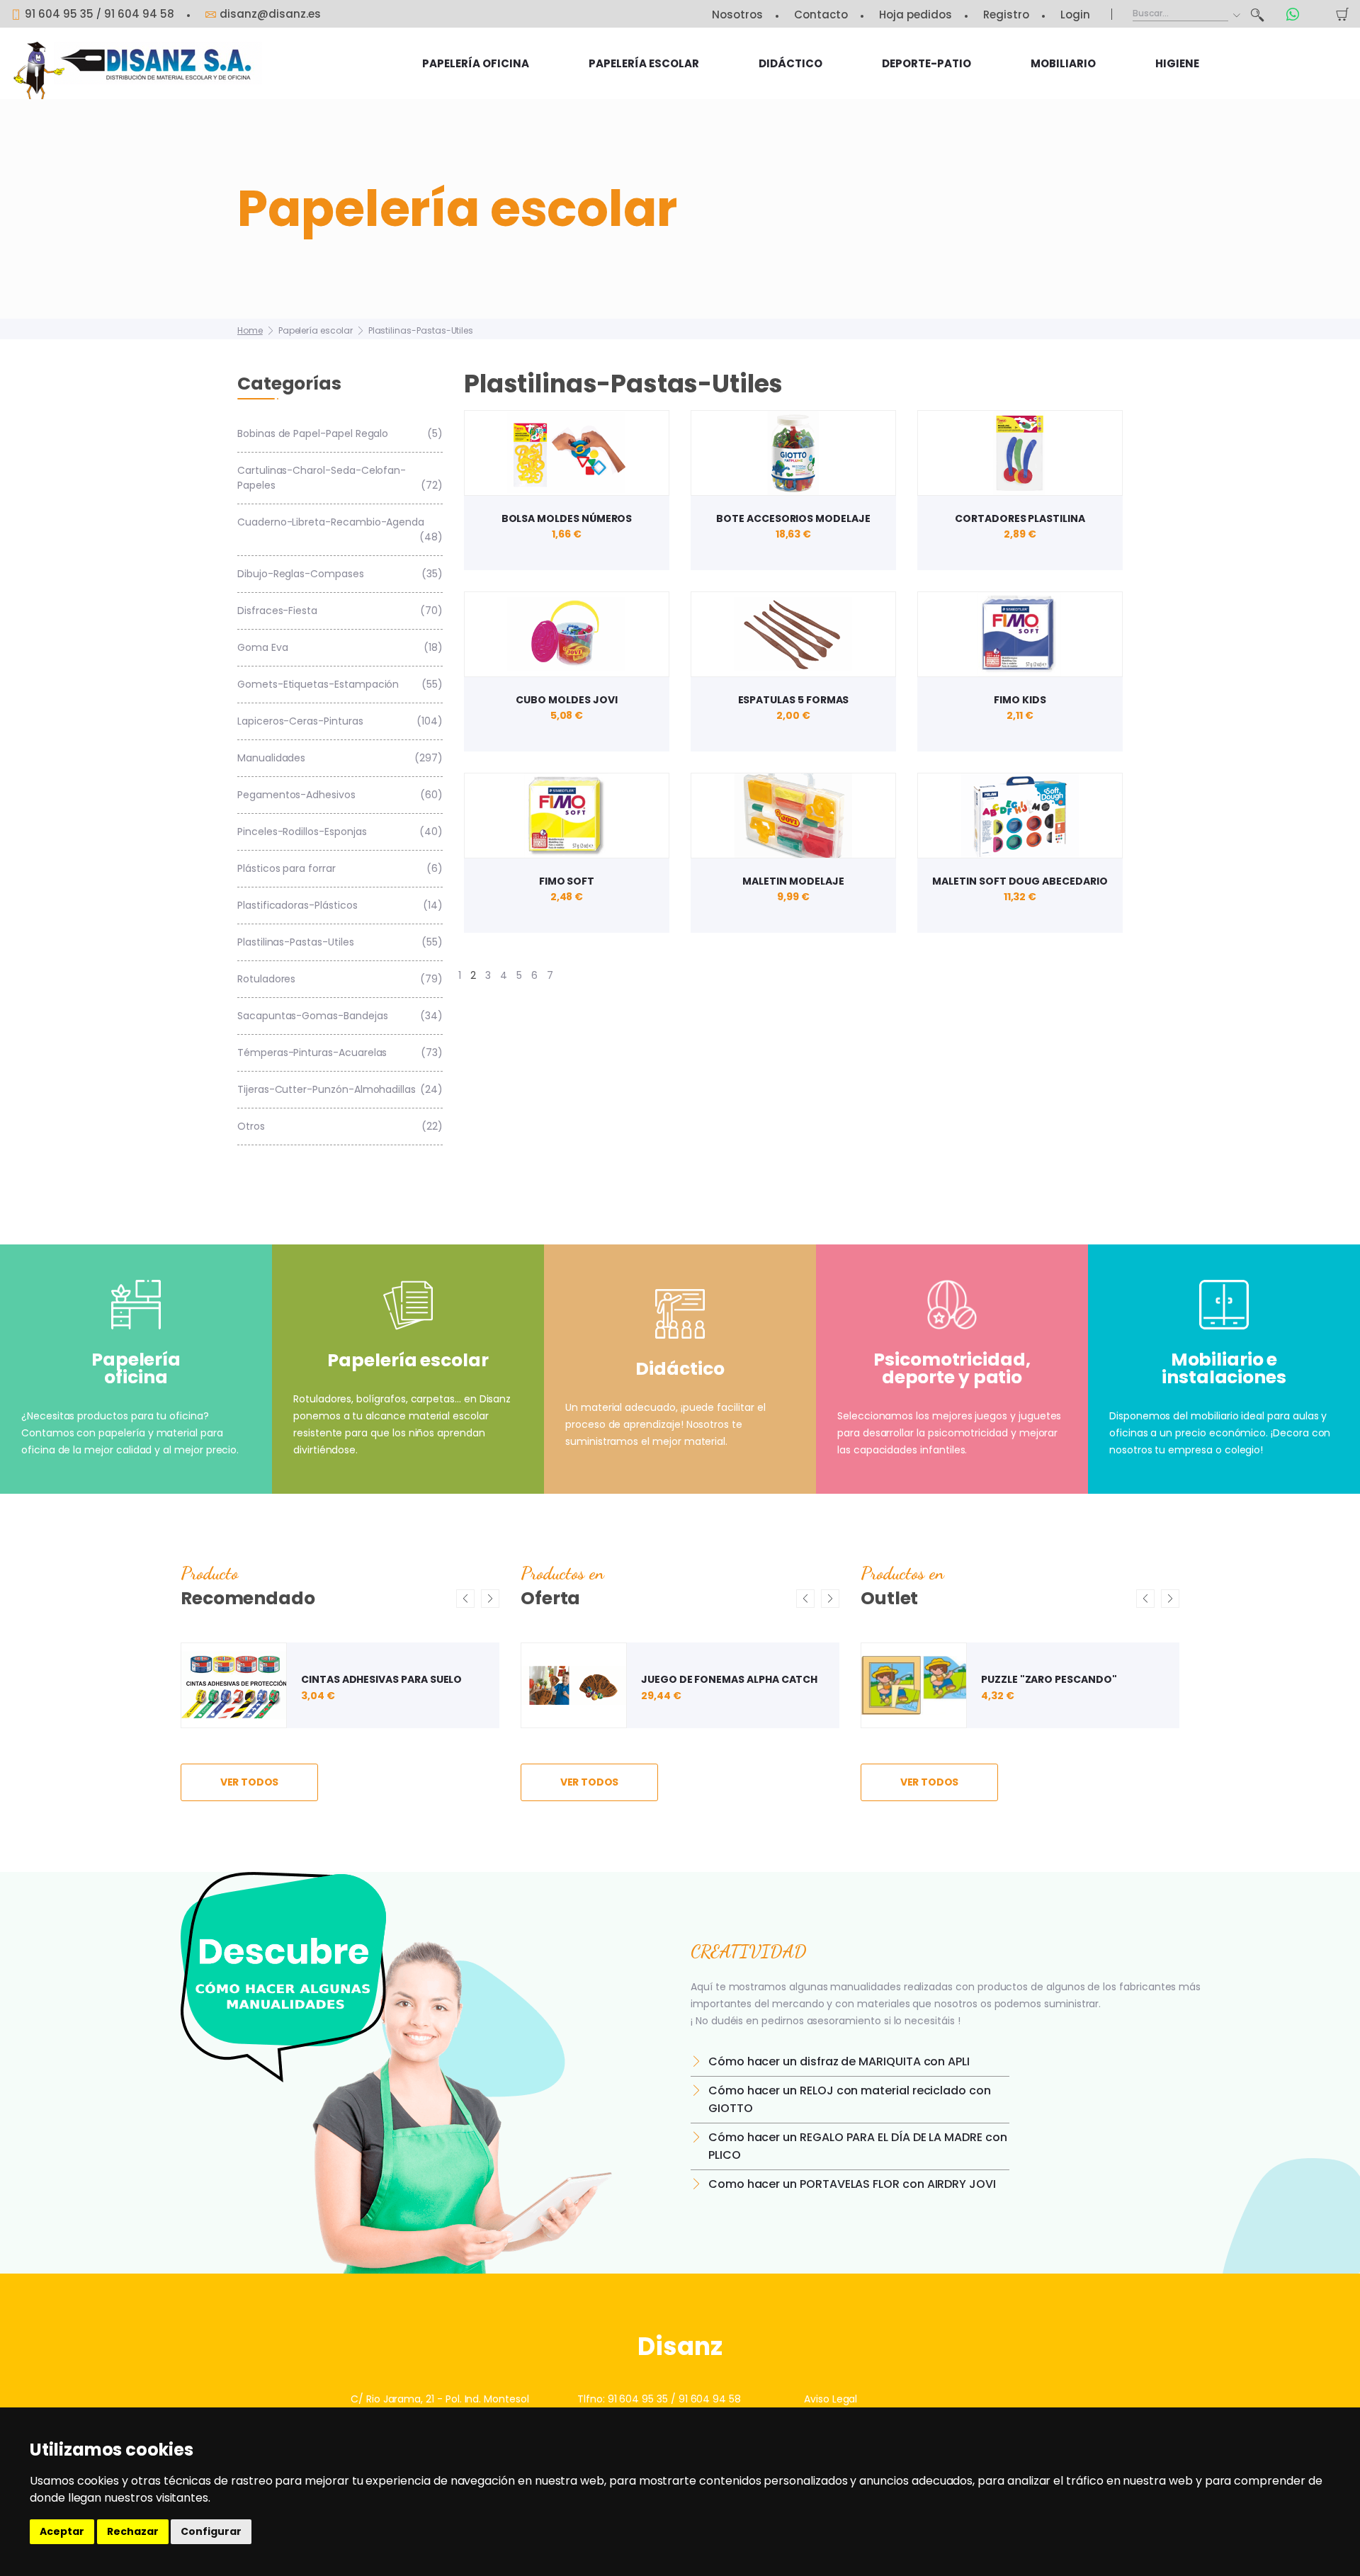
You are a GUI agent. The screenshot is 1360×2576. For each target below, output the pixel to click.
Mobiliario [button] (1063, 63)
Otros (340, 1126)
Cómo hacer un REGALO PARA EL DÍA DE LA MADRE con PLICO (858, 2146)
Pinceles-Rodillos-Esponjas (340, 832)
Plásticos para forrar (340, 868)
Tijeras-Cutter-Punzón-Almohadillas (340, 1089)
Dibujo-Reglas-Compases (340, 574)
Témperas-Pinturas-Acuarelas (340, 1052)
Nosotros (737, 15)
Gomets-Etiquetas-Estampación (340, 684)
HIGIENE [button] (1177, 63)
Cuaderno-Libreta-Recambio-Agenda (340, 529)
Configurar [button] (211, 2531)
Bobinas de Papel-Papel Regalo (340, 433)
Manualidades (340, 758)
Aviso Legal (831, 2399)
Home (250, 330)
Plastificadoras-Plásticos (340, 905)
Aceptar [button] (62, 2531)
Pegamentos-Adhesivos (340, 795)
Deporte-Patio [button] (926, 63)
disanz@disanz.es (270, 14)
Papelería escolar (316, 330)
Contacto (821, 15)
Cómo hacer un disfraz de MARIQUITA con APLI (839, 2061)
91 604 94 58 (139, 14)
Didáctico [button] (790, 63)
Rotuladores (340, 979)
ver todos (250, 1782)
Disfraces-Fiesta (340, 611)
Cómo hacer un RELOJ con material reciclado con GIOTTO (850, 2099)
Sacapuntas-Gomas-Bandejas (340, 1016)
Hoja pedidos (916, 15)
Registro (1006, 15)
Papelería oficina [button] (476, 63)
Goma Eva (340, 647)
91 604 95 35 (59, 14)
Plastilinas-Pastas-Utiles (421, 330)
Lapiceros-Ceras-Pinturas (340, 721)
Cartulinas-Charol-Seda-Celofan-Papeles (340, 478)
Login (1075, 15)
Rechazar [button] (133, 2531)
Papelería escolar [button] (644, 63)
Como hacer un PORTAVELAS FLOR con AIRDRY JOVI (852, 2184)
